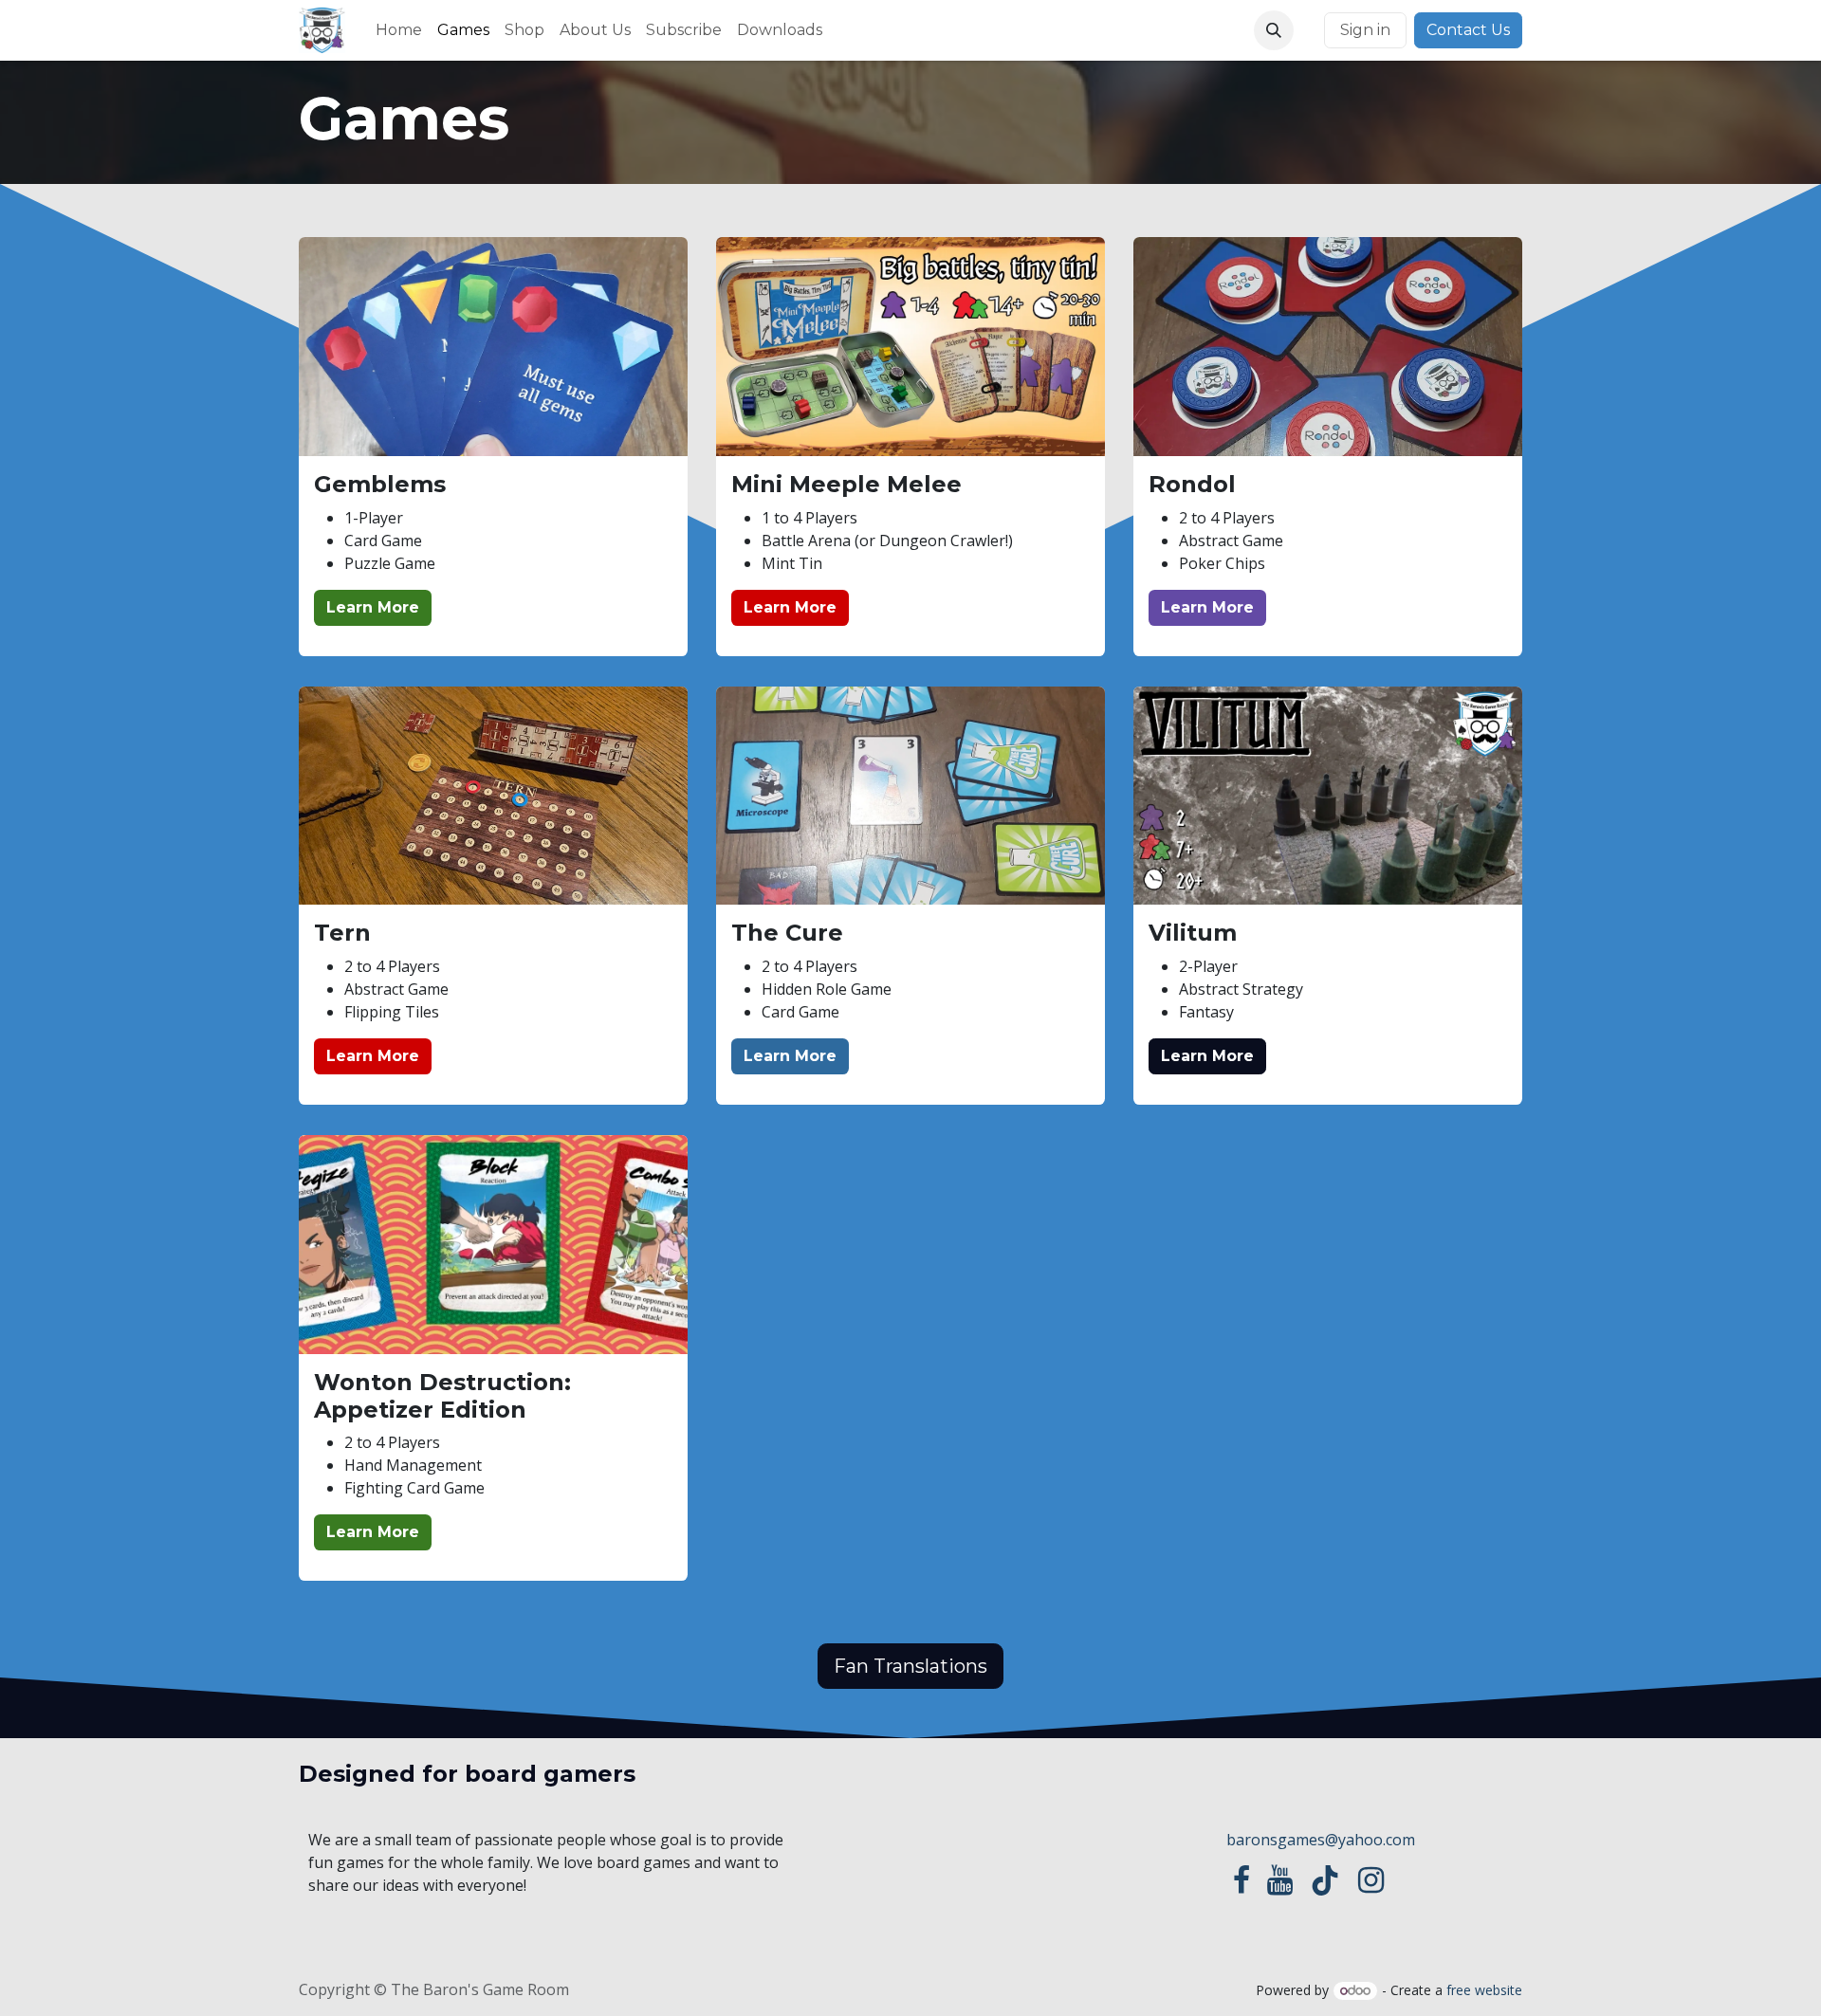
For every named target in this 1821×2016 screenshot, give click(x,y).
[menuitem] (399, 30)
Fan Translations (910, 1666)
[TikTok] (1325, 1880)
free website (1484, 1990)
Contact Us (1468, 30)
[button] (1274, 30)
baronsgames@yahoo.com (1321, 1840)
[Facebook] (1242, 1880)
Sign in (1365, 30)
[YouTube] (1280, 1880)
